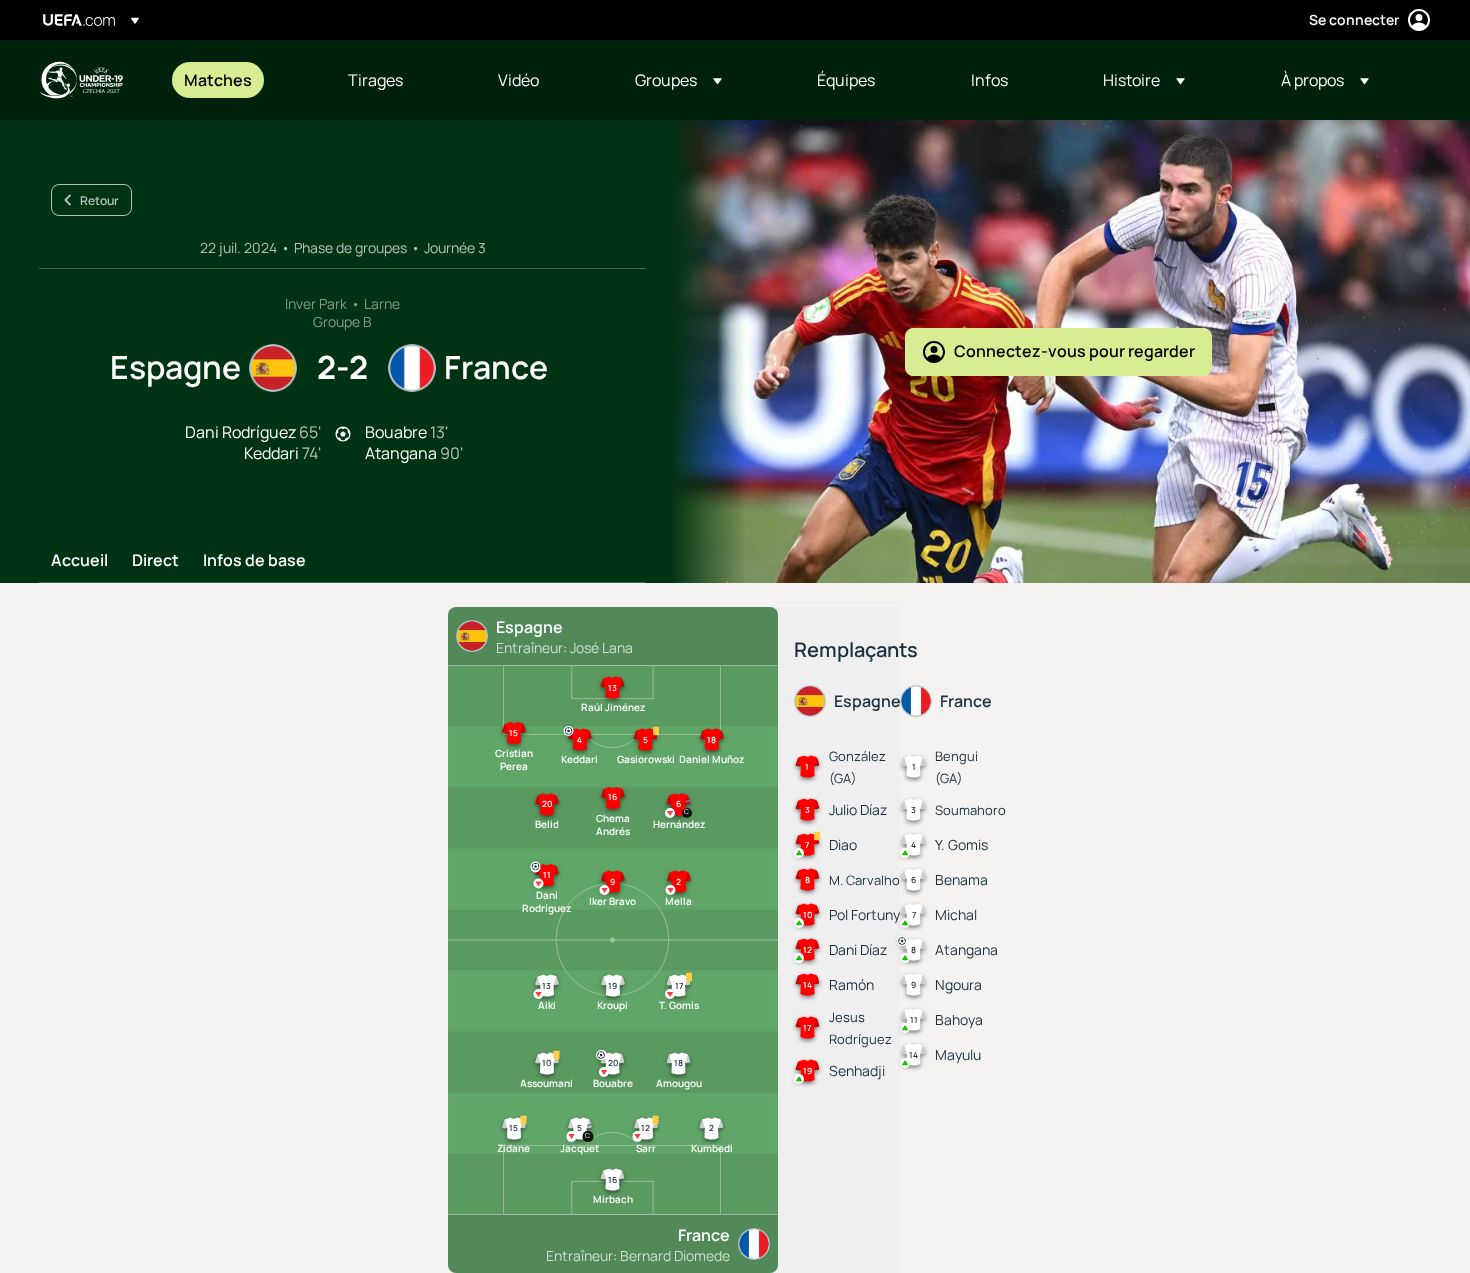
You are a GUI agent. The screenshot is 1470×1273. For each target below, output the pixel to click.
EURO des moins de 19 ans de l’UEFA (81, 80)
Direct (155, 561)
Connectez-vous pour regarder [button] (1074, 351)
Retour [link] (99, 200)
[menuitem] (241, 80)
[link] (218, 80)
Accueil (79, 561)
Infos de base (254, 561)
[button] (678, 80)
